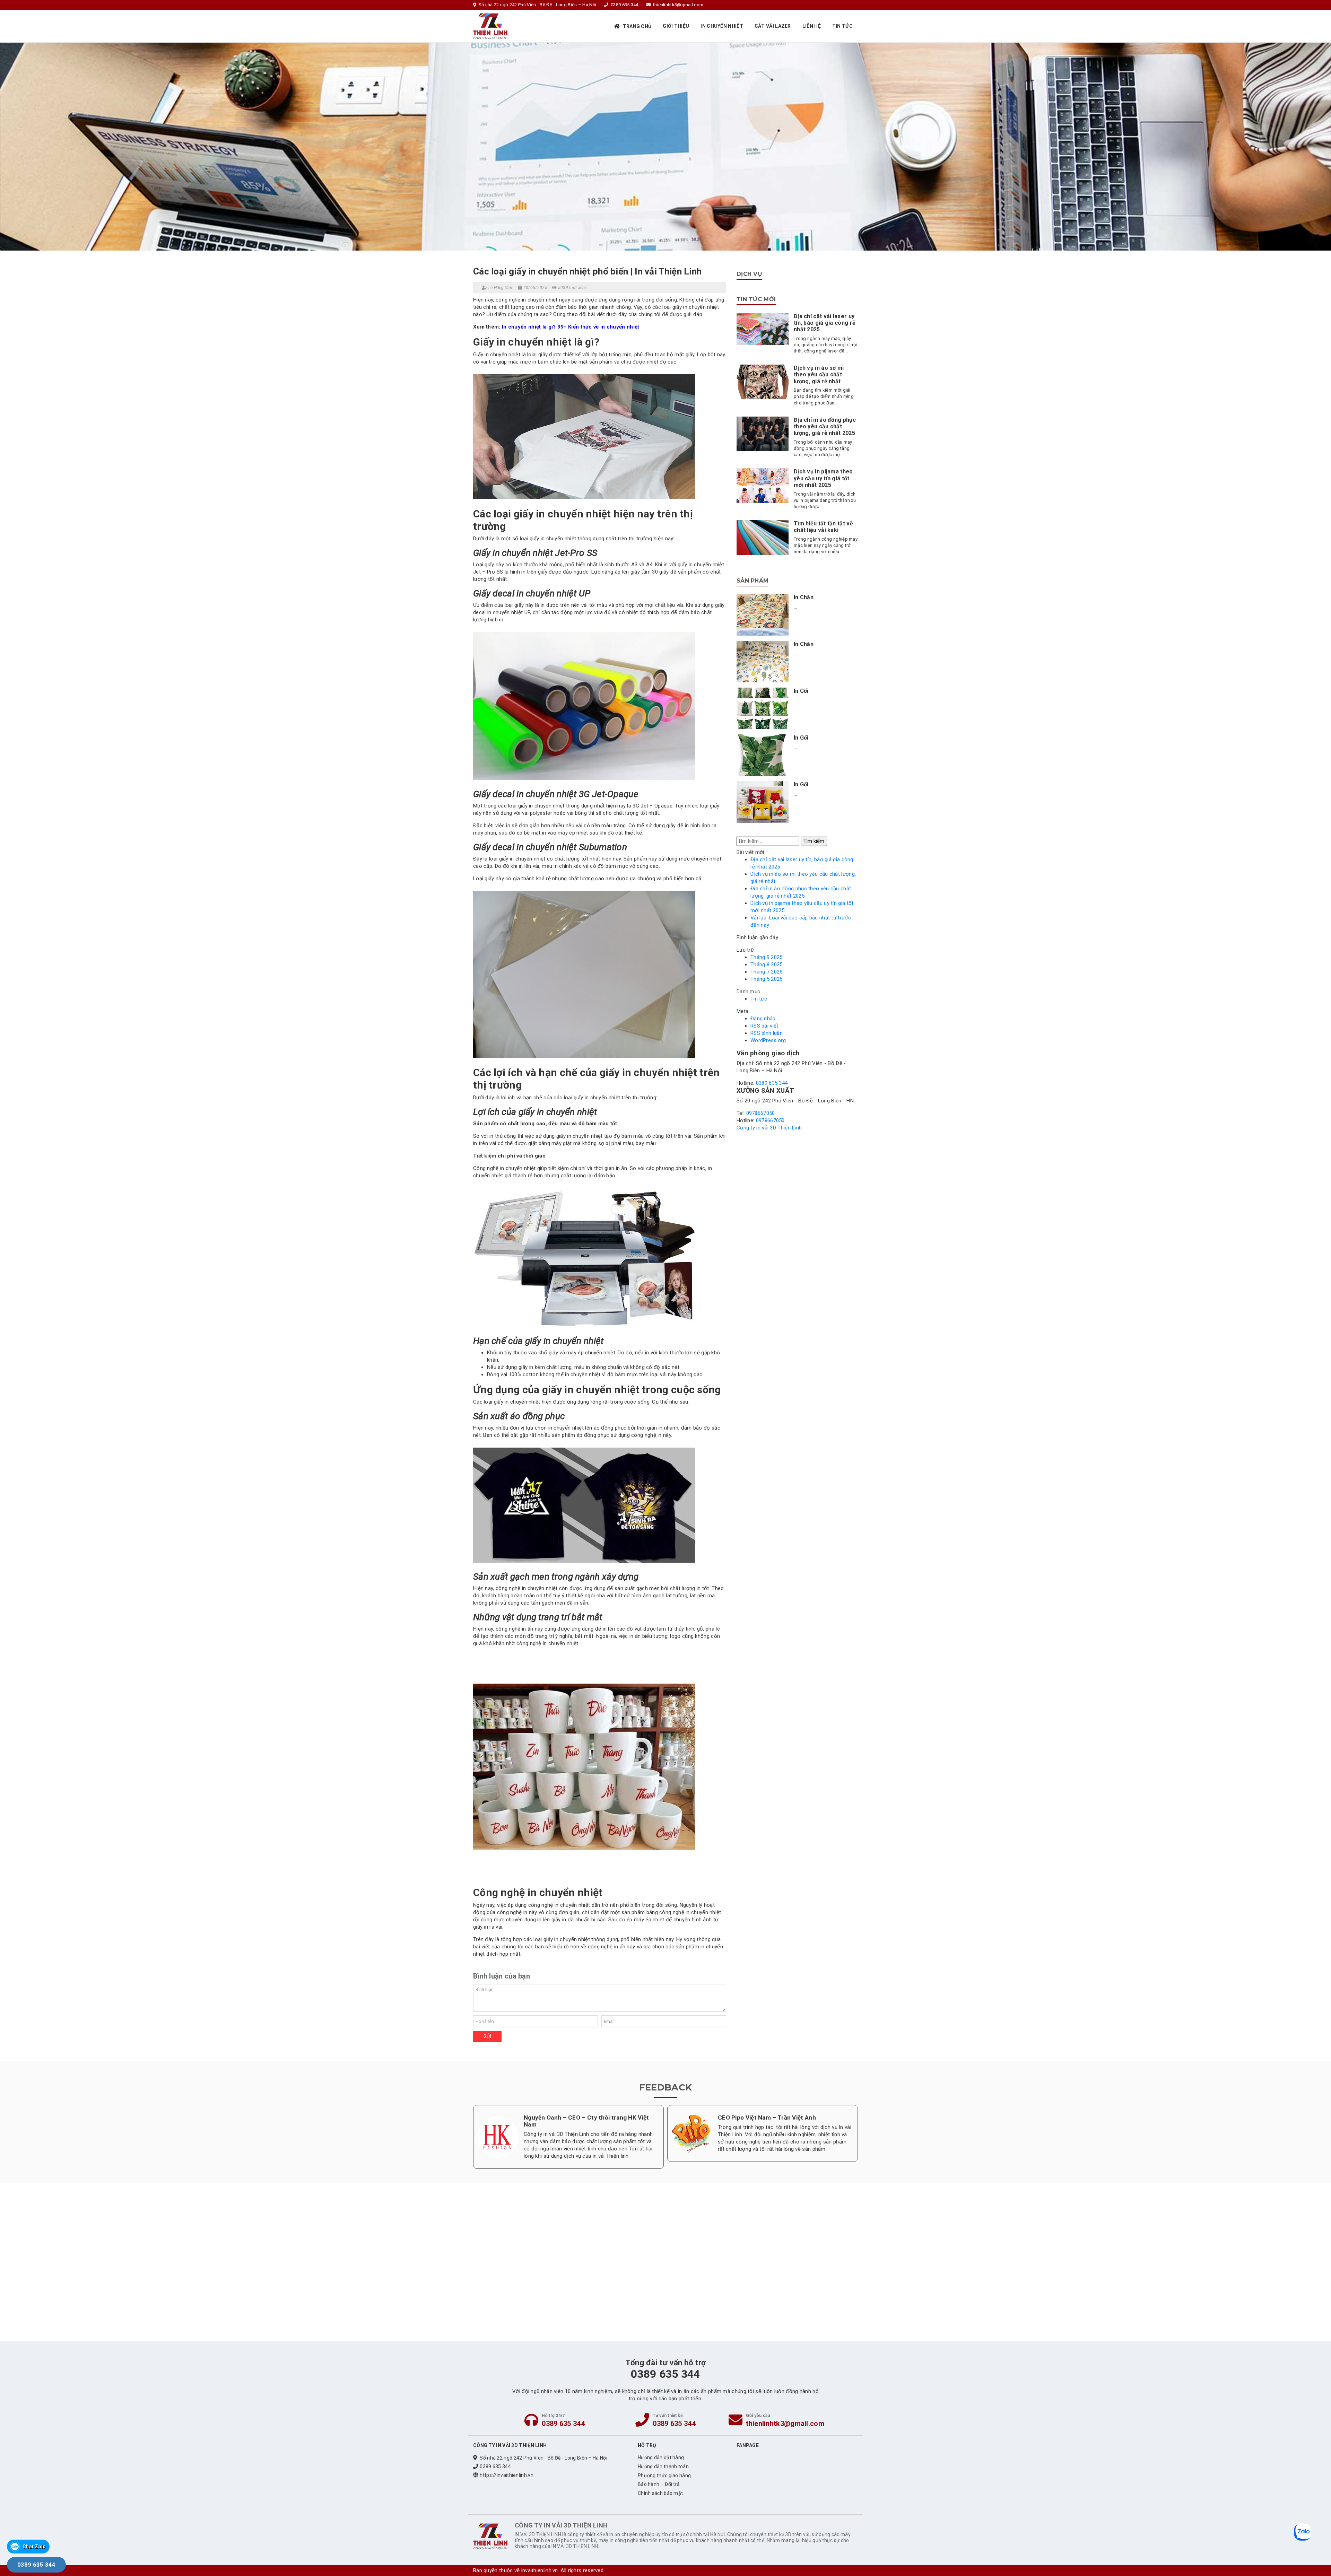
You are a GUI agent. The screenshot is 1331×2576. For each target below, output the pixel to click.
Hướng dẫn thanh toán (663, 2466)
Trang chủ (637, 26)
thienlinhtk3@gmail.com (785, 2424)
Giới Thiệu (676, 26)
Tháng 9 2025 (767, 957)
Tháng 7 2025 (767, 972)
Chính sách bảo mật (660, 2493)
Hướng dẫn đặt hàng (661, 2457)
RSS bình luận (767, 1033)
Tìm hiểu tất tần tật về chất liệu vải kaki (823, 527)
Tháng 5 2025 (767, 979)
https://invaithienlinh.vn (507, 2475)
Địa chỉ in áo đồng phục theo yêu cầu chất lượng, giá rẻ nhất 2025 (825, 426)
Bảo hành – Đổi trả (659, 2484)
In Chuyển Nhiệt (722, 26)
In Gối (801, 691)
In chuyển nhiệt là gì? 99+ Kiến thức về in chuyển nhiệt (571, 327)
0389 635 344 (772, 1083)
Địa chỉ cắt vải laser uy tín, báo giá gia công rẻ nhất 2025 (825, 323)
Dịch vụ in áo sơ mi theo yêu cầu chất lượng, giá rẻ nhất (819, 374)
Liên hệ (812, 26)
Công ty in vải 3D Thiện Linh (769, 1128)
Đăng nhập (763, 1019)
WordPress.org (768, 1040)
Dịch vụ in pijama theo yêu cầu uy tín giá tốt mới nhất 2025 (823, 478)
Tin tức (842, 26)
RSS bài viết (764, 1026)
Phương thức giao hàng (664, 2475)
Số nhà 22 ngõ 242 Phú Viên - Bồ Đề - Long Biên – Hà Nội (543, 2458)
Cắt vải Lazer (773, 26)
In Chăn (804, 597)
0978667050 (761, 1113)
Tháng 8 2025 (767, 964)
